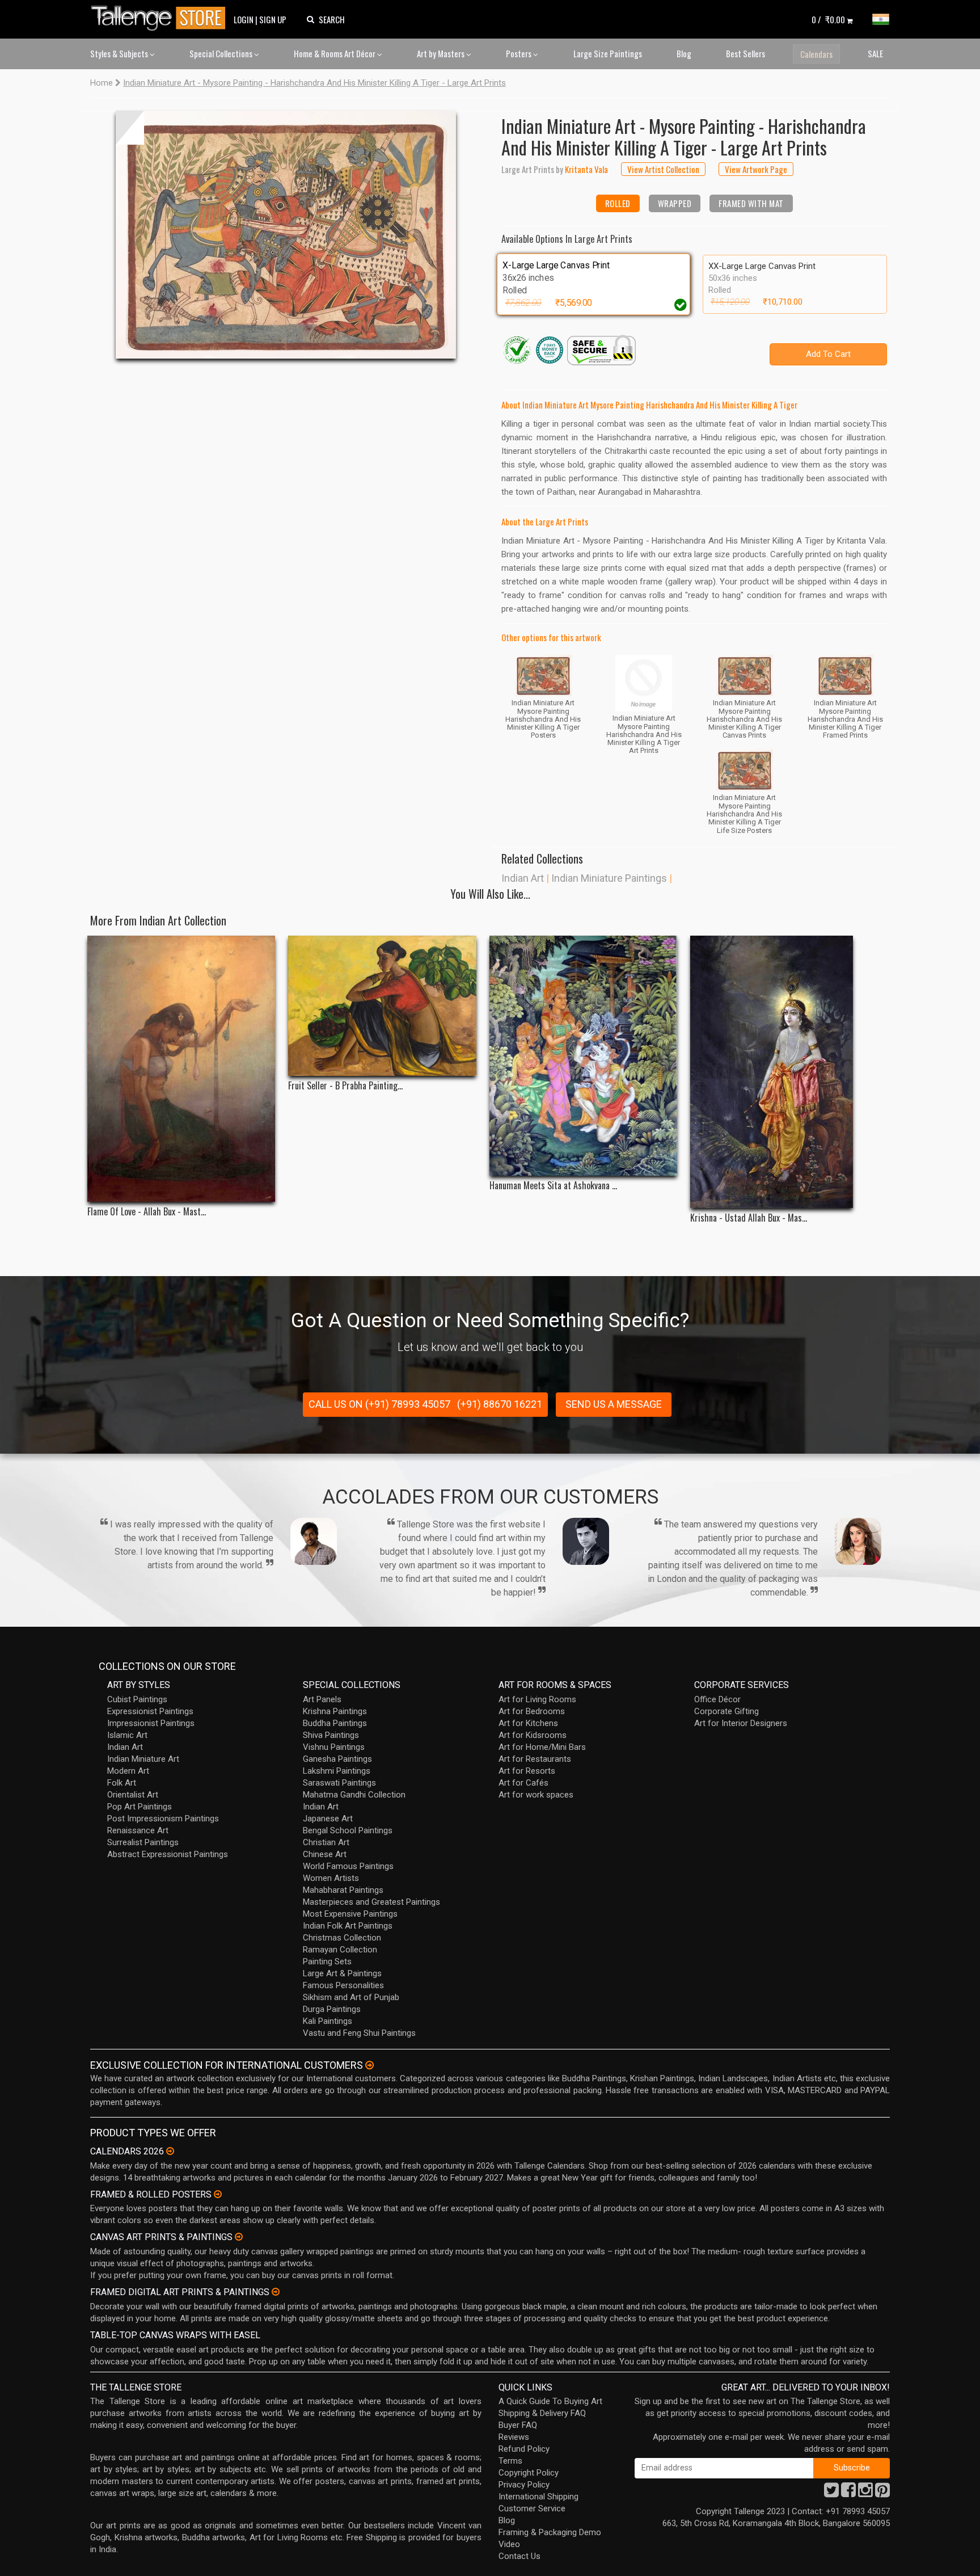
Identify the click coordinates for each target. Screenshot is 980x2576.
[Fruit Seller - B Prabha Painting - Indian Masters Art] (382, 1005)
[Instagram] (865, 2493)
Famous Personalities (343, 1985)
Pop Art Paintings (140, 1807)
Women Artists (331, 1878)
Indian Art (523, 878)
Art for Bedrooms (532, 1711)
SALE (875, 53)
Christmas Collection (342, 1938)
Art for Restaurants (535, 1759)
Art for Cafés (523, 1783)
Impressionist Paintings (151, 1723)
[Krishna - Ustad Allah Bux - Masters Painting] (784, 1072)
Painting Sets (327, 1962)
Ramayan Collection (340, 1950)
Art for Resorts (527, 1771)
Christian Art (326, 1842)
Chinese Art (325, 1854)
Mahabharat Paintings (343, 1890)
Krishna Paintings (335, 1711)
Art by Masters (442, 53)
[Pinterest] (882, 2493)
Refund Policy (524, 2449)
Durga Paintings (332, 2009)
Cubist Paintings (137, 1699)
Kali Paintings (328, 2021)
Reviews (514, 2437)
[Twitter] (831, 2493)
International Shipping (538, 2497)
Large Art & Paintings (342, 1973)
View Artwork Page (756, 169)
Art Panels (322, 1699)
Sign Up (273, 19)
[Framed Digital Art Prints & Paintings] (276, 2292)
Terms (510, 2461)
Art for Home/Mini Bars (542, 1747)
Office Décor (717, 1699)
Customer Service (532, 2508)
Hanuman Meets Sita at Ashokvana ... (553, 1186)
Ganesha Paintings (337, 1759)
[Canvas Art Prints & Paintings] (239, 2237)
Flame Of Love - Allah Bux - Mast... (147, 1212)
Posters (519, 53)
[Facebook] (848, 2493)
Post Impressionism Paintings (163, 1819)
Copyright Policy (529, 2473)
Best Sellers (745, 53)
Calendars (816, 54)
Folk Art (122, 1783)
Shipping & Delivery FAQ (542, 2413)
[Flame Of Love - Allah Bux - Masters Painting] (181, 1069)
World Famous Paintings (348, 1866)
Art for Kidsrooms (533, 1735)
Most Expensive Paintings (350, 1914)
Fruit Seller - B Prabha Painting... (345, 1086)
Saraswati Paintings (339, 1783)
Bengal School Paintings (348, 1830)
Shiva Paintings (331, 1735)
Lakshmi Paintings (337, 1771)
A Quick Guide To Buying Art (550, 2401)
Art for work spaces (536, 1795)
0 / (828, 19)
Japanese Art (328, 1819)
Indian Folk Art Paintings (348, 1926)
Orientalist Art (133, 1795)
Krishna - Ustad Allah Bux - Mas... (749, 1218)
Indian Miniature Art (143, 1759)
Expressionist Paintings (150, 1711)
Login (244, 19)
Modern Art (128, 1771)
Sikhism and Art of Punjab (351, 1997)
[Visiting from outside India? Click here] (369, 2065)
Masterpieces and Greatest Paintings (371, 1902)
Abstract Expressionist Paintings (168, 1854)
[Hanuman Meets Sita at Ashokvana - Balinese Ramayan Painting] (583, 1056)
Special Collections (222, 53)
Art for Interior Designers (741, 1723)
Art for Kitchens (528, 1723)
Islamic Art (127, 1735)
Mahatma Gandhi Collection (354, 1795)
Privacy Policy (524, 2485)
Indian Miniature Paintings (609, 878)
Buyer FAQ (518, 2425)
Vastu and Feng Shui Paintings (359, 2033)
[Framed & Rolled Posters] (218, 2194)
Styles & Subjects (120, 53)
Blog (684, 53)
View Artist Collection (663, 169)
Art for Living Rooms (537, 1699)
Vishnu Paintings (334, 1747)
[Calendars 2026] (170, 2151)
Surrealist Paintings (143, 1842)
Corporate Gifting (726, 1711)
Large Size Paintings (608, 53)
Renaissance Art (138, 1830)
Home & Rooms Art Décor (335, 53)
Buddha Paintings (335, 1723)
